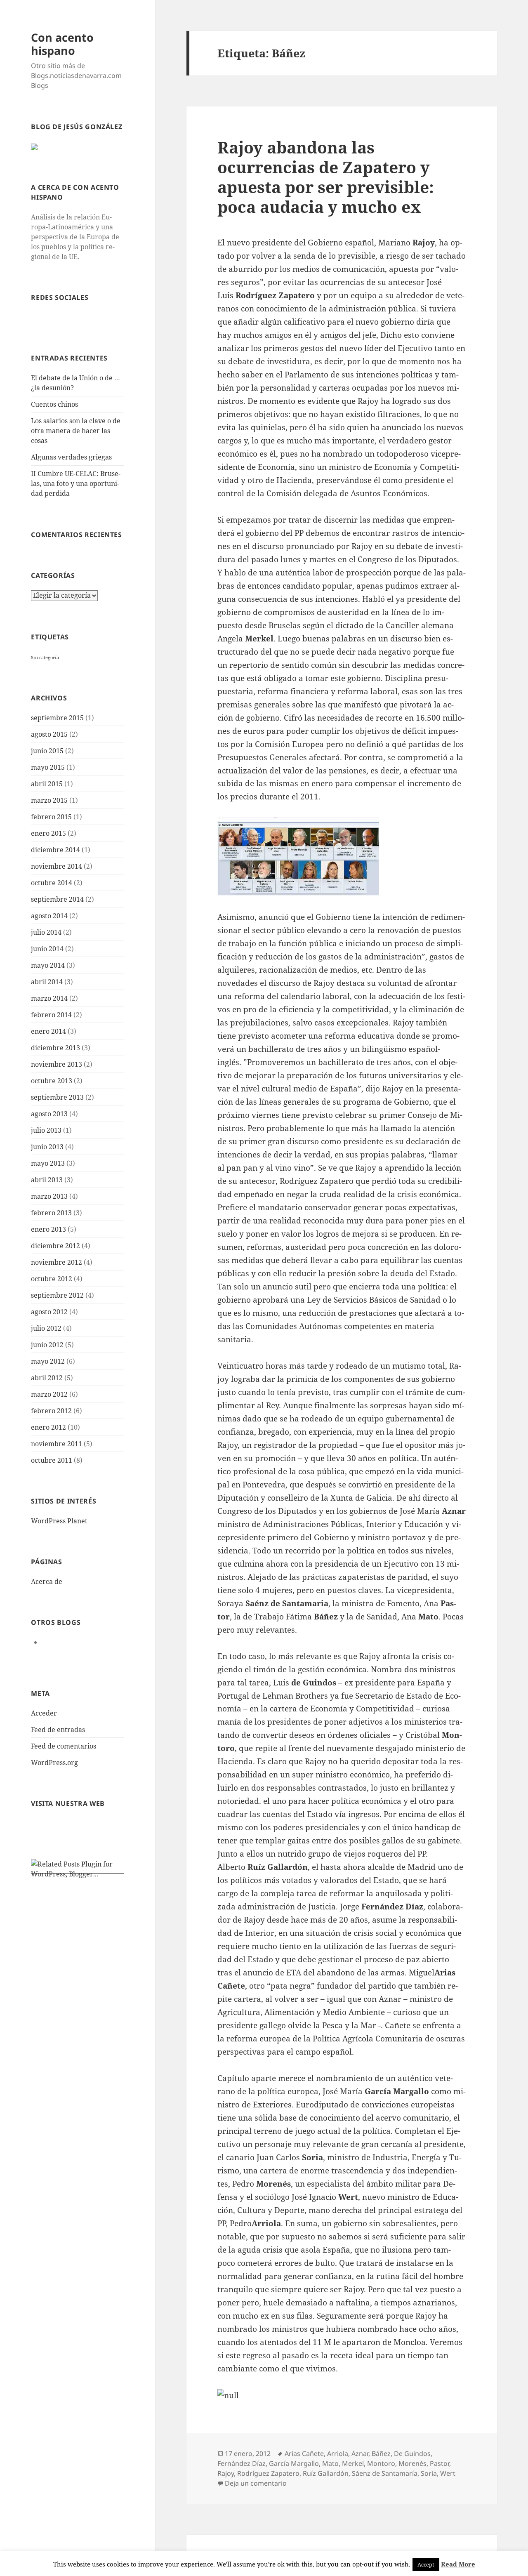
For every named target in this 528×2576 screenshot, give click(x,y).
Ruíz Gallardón (326, 2473)
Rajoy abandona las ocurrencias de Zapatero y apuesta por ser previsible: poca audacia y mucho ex (326, 177)
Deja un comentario (256, 2483)
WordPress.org (54, 1763)
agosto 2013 (49, 1114)
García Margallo (294, 2463)
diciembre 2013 (55, 1048)
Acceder (44, 1713)
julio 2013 (46, 1130)
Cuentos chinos (54, 404)
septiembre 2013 (57, 1097)
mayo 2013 (48, 1163)
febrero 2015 (51, 817)
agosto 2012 (49, 1312)
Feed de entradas (58, 1730)
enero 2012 (48, 1427)
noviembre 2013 (57, 1064)
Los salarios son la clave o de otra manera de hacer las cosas (76, 431)
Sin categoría (45, 658)
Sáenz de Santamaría (385, 2473)
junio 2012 (47, 1345)
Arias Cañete (304, 2453)
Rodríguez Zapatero (268, 2473)
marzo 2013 (49, 1196)
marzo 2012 (49, 1394)
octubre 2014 (52, 883)
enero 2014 (48, 1031)
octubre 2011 (52, 1460)
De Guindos (412, 2453)
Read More (458, 2564)
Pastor (440, 2463)
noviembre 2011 (57, 1444)
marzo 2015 (49, 800)
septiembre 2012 (57, 1295)
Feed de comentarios (64, 1746)
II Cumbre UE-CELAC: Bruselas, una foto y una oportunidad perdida (76, 483)
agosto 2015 (49, 734)
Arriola (338, 2453)
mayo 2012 (48, 1361)
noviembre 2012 (57, 1262)
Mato (330, 2463)
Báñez (381, 2453)
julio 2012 (46, 1328)
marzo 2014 (49, 998)
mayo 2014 (48, 965)
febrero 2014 (51, 1015)
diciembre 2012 (55, 1246)
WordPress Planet (59, 1521)
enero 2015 (48, 833)
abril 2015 (47, 784)
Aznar (360, 2453)
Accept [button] (426, 2564)
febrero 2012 (51, 1411)
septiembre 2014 (57, 899)
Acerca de (47, 1581)
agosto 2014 (49, 916)
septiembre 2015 (57, 718)
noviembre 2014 (57, 866)
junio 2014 (47, 949)
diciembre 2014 (55, 850)
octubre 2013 (52, 1081)
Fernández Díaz (242, 2463)
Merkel (353, 2463)
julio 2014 (46, 932)
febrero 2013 (51, 1213)
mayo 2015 (48, 767)
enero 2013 (48, 1229)
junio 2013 (47, 1147)
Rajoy (226, 2473)
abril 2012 (47, 1378)
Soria (429, 2473)
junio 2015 (47, 751)
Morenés (412, 2463)
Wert (448, 2473)
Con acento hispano (62, 44)
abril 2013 (47, 1180)
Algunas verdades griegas (71, 457)
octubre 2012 (52, 1279)
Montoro (381, 2463)
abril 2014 (47, 982)
